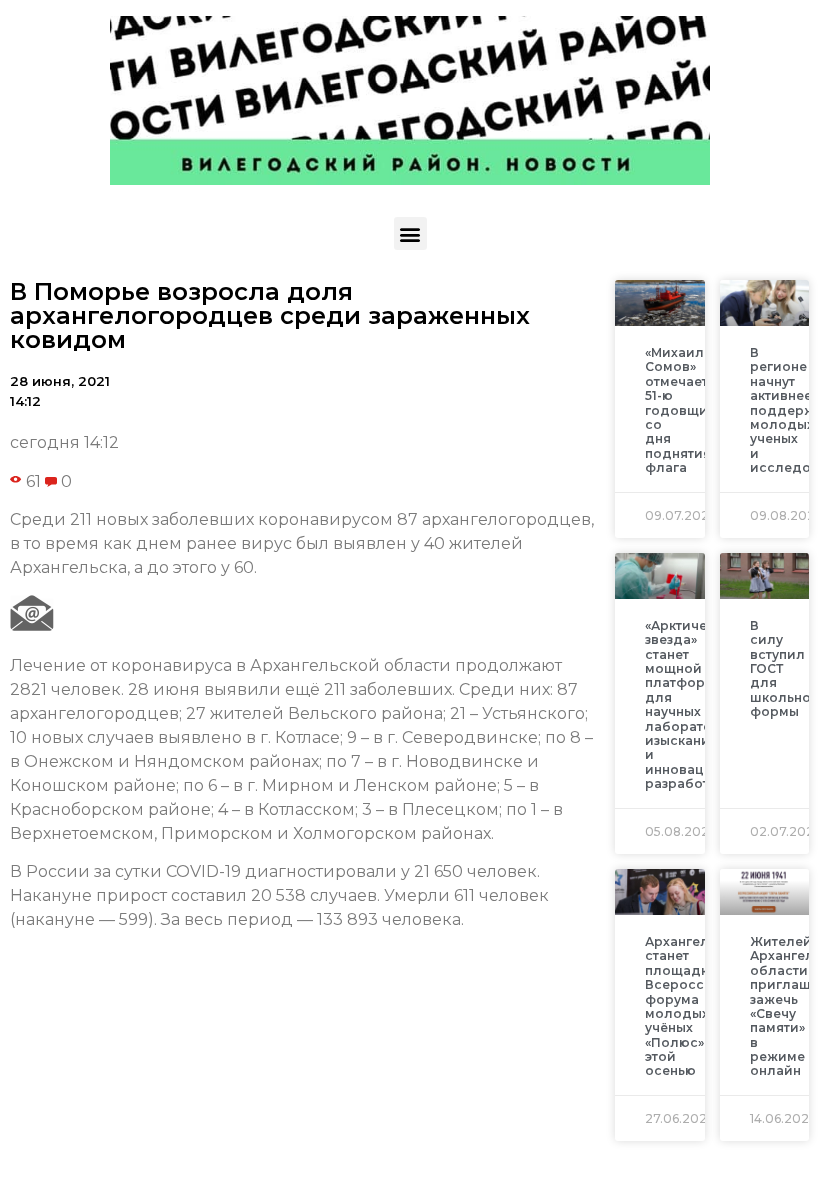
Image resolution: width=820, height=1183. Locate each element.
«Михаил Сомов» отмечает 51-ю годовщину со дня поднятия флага (684, 410)
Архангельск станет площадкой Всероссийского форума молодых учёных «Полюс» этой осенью (703, 1006)
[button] (410, 233)
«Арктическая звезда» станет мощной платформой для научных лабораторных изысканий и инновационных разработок (700, 704)
